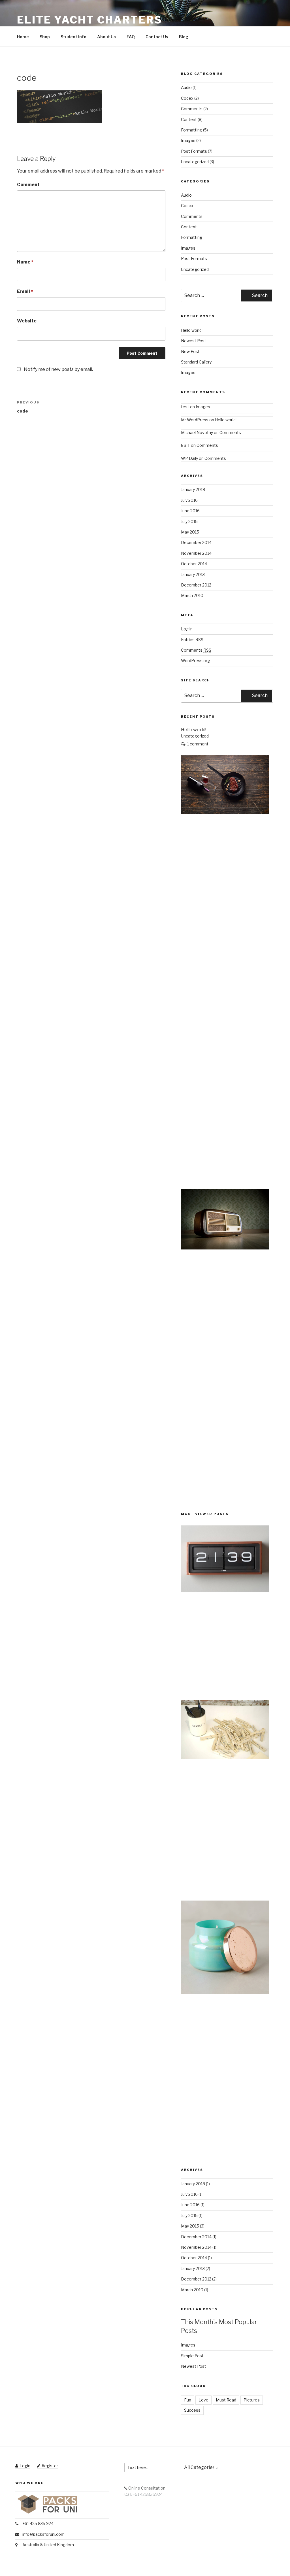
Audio (186, 87)
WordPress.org (195, 661)
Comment (28, 185)
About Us (106, 37)
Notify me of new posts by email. (58, 369)
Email (25, 291)
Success (192, 2410)
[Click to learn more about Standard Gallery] (225, 1992)
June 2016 (190, 511)
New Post (190, 351)
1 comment (198, 744)
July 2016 (189, 500)
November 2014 (196, 553)
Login (25, 2466)
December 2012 (196, 585)
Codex (187, 98)
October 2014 (194, 564)
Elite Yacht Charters (90, 20)
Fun (188, 2400)
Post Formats (194, 151)
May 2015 (190, 532)
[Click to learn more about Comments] (225, 1758)
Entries (192, 640)
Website (27, 321)
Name (25, 262)
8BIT (185, 445)
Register (50, 2466)
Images (188, 140)
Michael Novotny (197, 432)
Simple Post (192, 2356)
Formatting (192, 130)
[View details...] (225, 812)
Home (23, 37)
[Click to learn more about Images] (225, 1590)
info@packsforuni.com (43, 2534)
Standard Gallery (196, 362)
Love (203, 2400)
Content (189, 119)
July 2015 (189, 521)
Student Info (73, 37)
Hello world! (192, 330)
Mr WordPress (195, 420)
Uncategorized (195, 162)
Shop (45, 37)
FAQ (131, 37)
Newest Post (194, 341)
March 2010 (192, 595)
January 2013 (193, 574)
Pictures (252, 2400)
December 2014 (196, 542)
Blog (184, 37)
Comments (192, 109)
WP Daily (189, 458)
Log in (187, 629)
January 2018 (193, 489)
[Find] (226, 2467)
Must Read (226, 2400)
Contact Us (157, 37)
